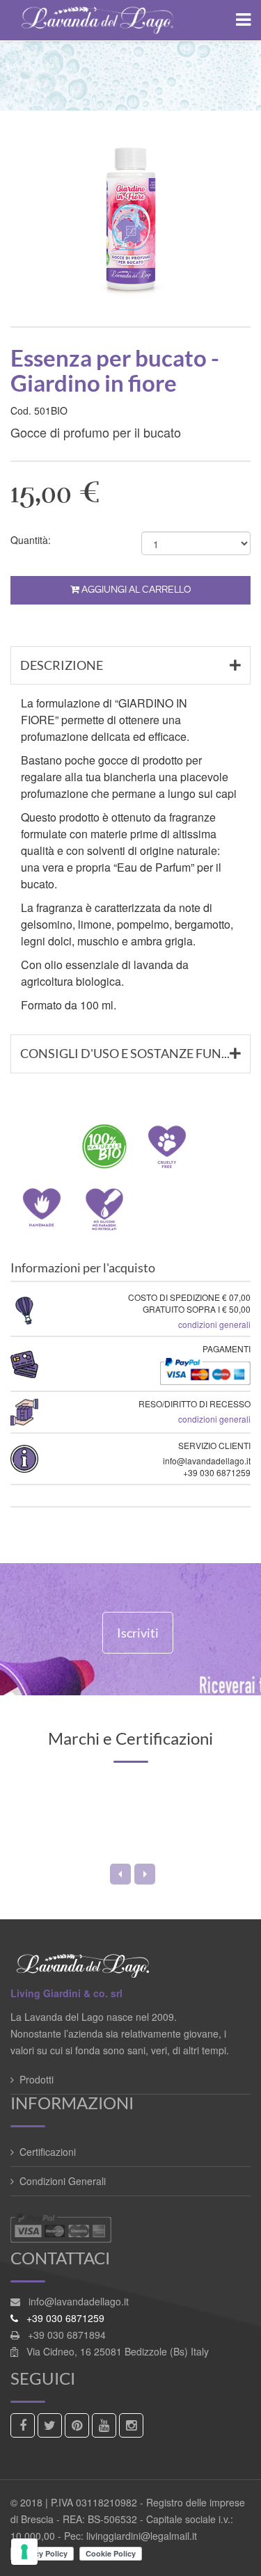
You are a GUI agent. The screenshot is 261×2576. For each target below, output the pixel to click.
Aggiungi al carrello (135, 590)
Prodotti (37, 2079)
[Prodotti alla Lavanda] (130, 20)
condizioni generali (214, 1324)
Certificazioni (48, 2152)
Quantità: (31, 540)
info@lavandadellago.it (79, 2301)
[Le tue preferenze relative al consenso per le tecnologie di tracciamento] (24, 2552)
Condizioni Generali (63, 2181)
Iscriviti (138, 1633)
